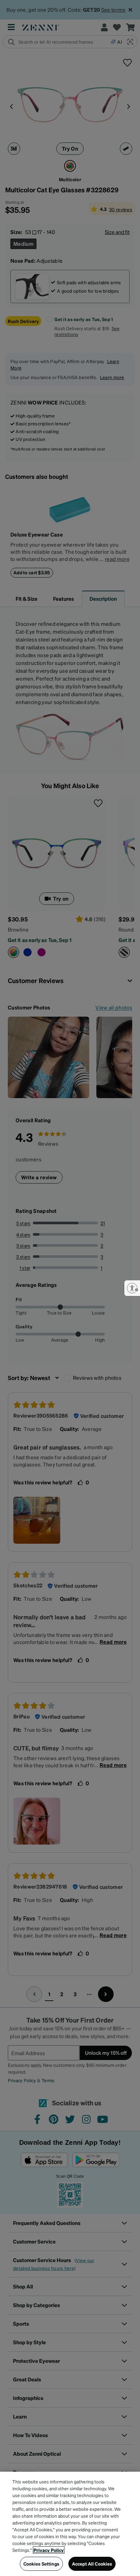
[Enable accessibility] (132, 1288)
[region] (70, 2524)
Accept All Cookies (92, 2564)
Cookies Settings (41, 2564)
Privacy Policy (49, 2550)
